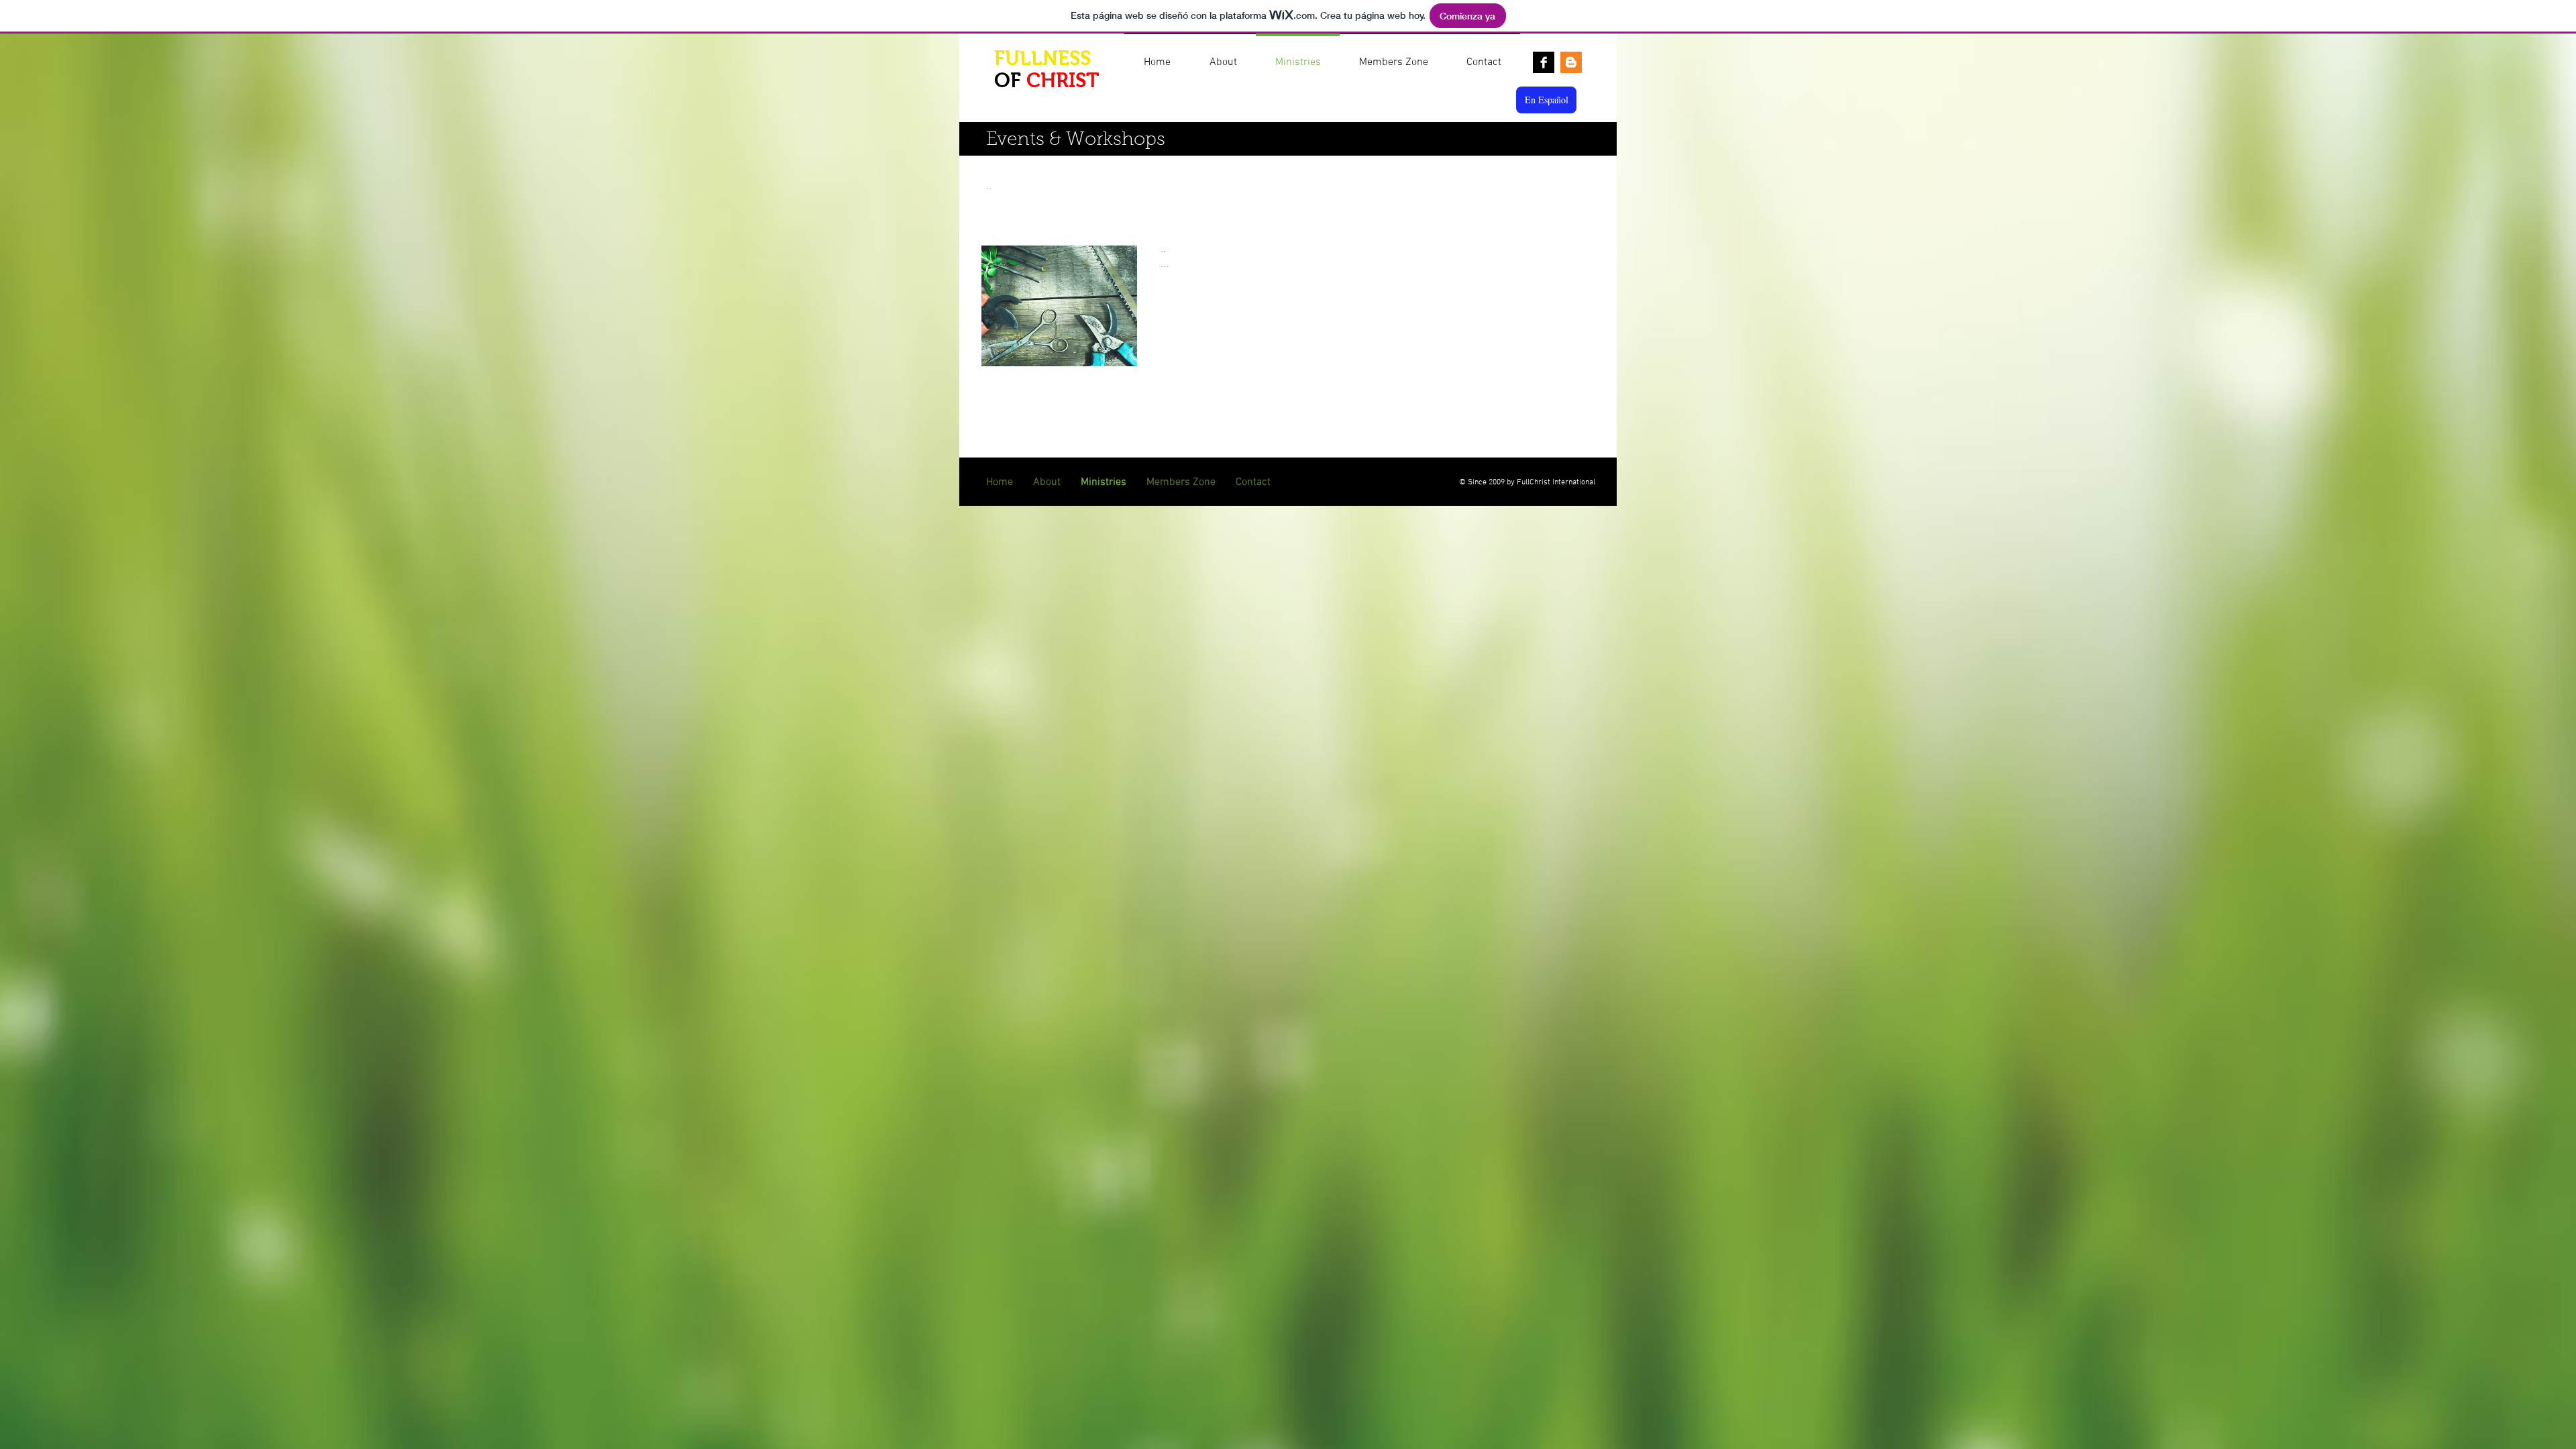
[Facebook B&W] (1544, 62)
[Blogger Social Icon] (1571, 62)
